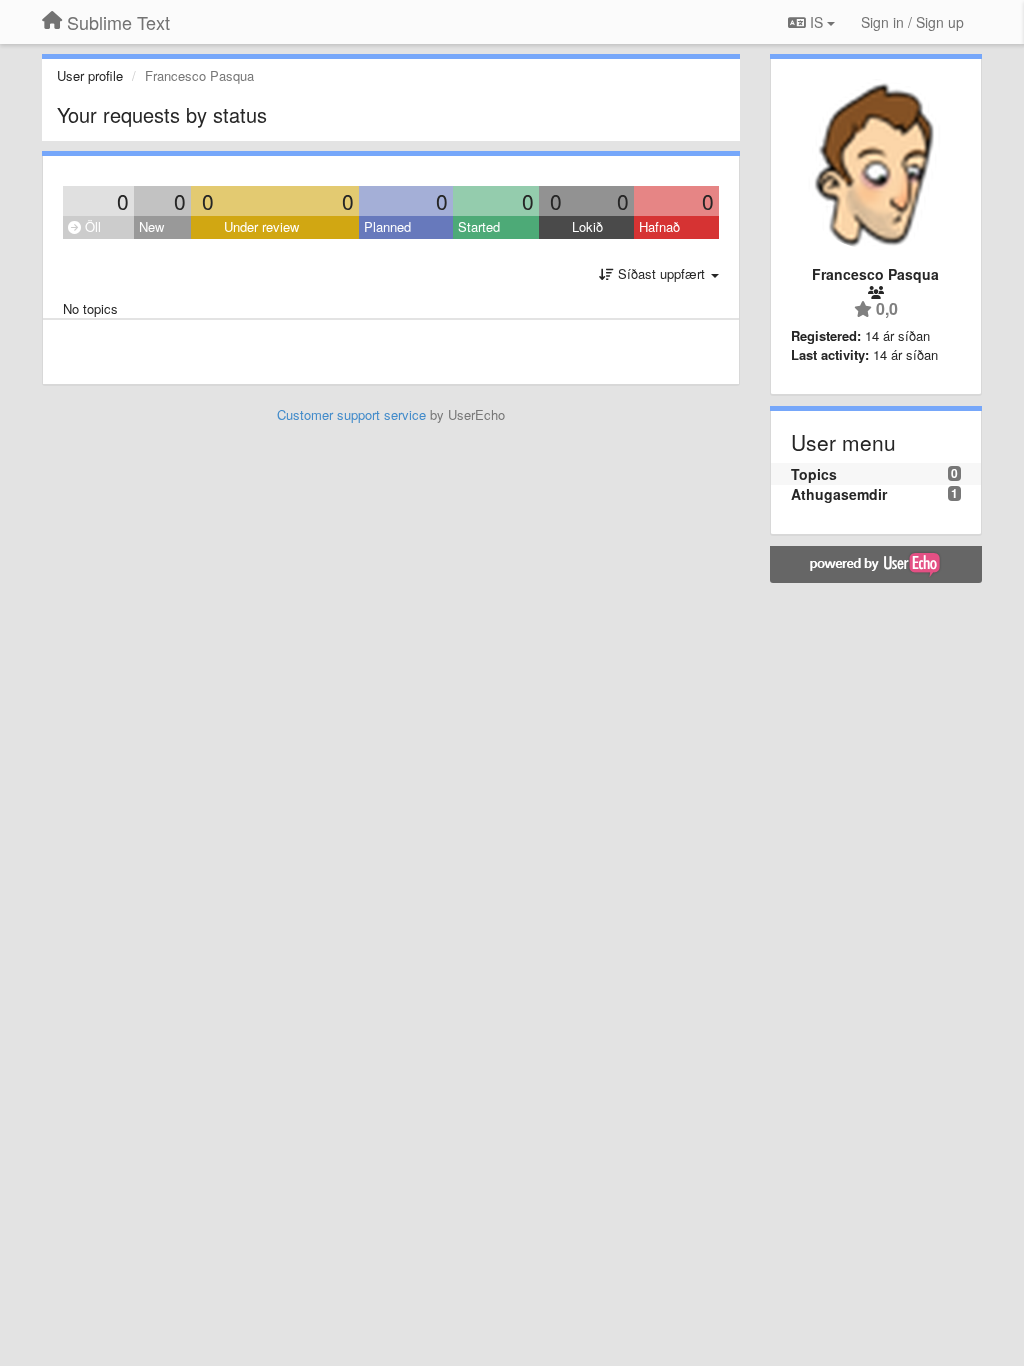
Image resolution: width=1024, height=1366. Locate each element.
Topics (814, 474)
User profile (90, 75)
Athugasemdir (839, 494)
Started (479, 226)
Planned (387, 226)
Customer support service (351, 414)
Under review (261, 226)
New (151, 226)
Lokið (587, 226)
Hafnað (659, 226)
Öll (91, 226)
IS (816, 22)
